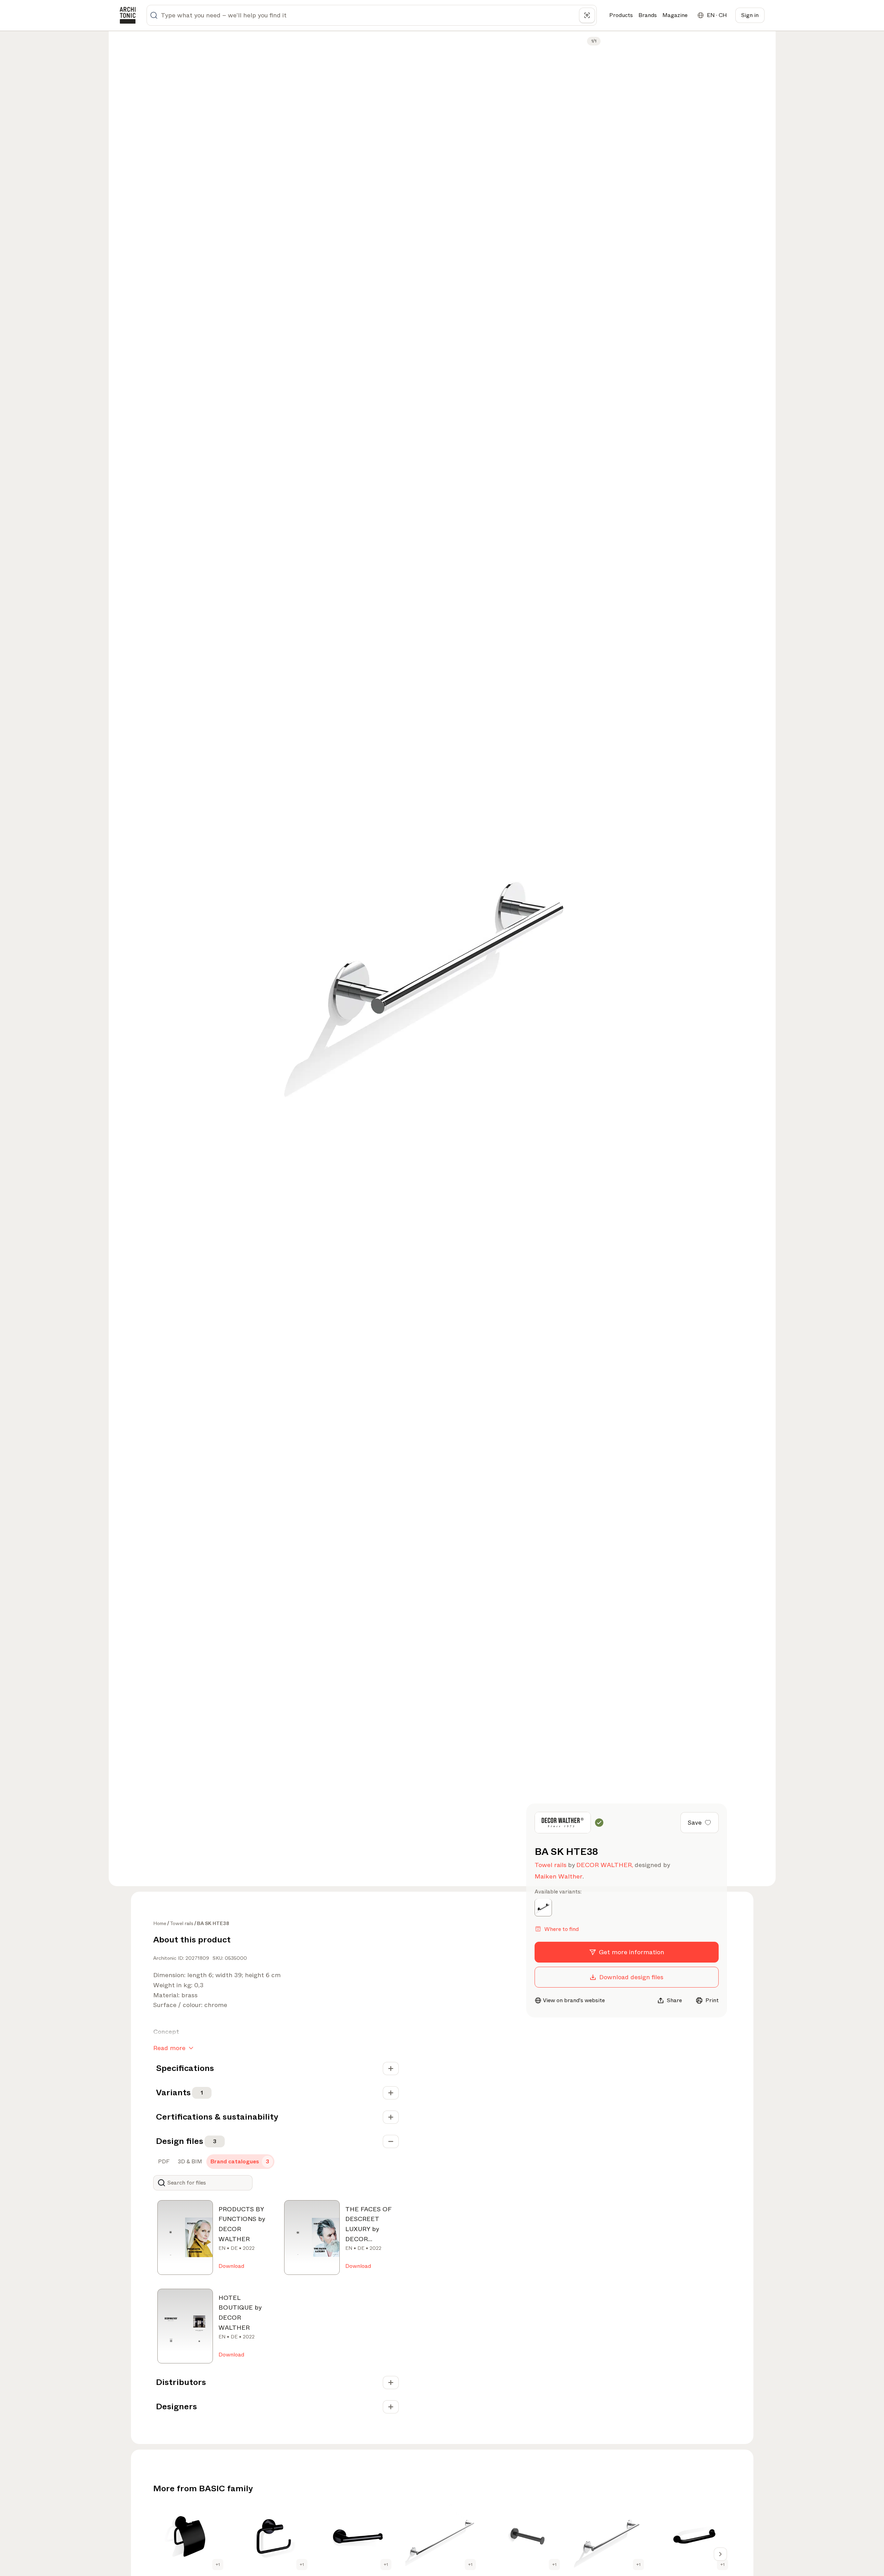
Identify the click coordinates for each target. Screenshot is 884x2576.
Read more (169, 2048)
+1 (218, 2565)
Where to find (561, 1929)
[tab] (163, 2162)
